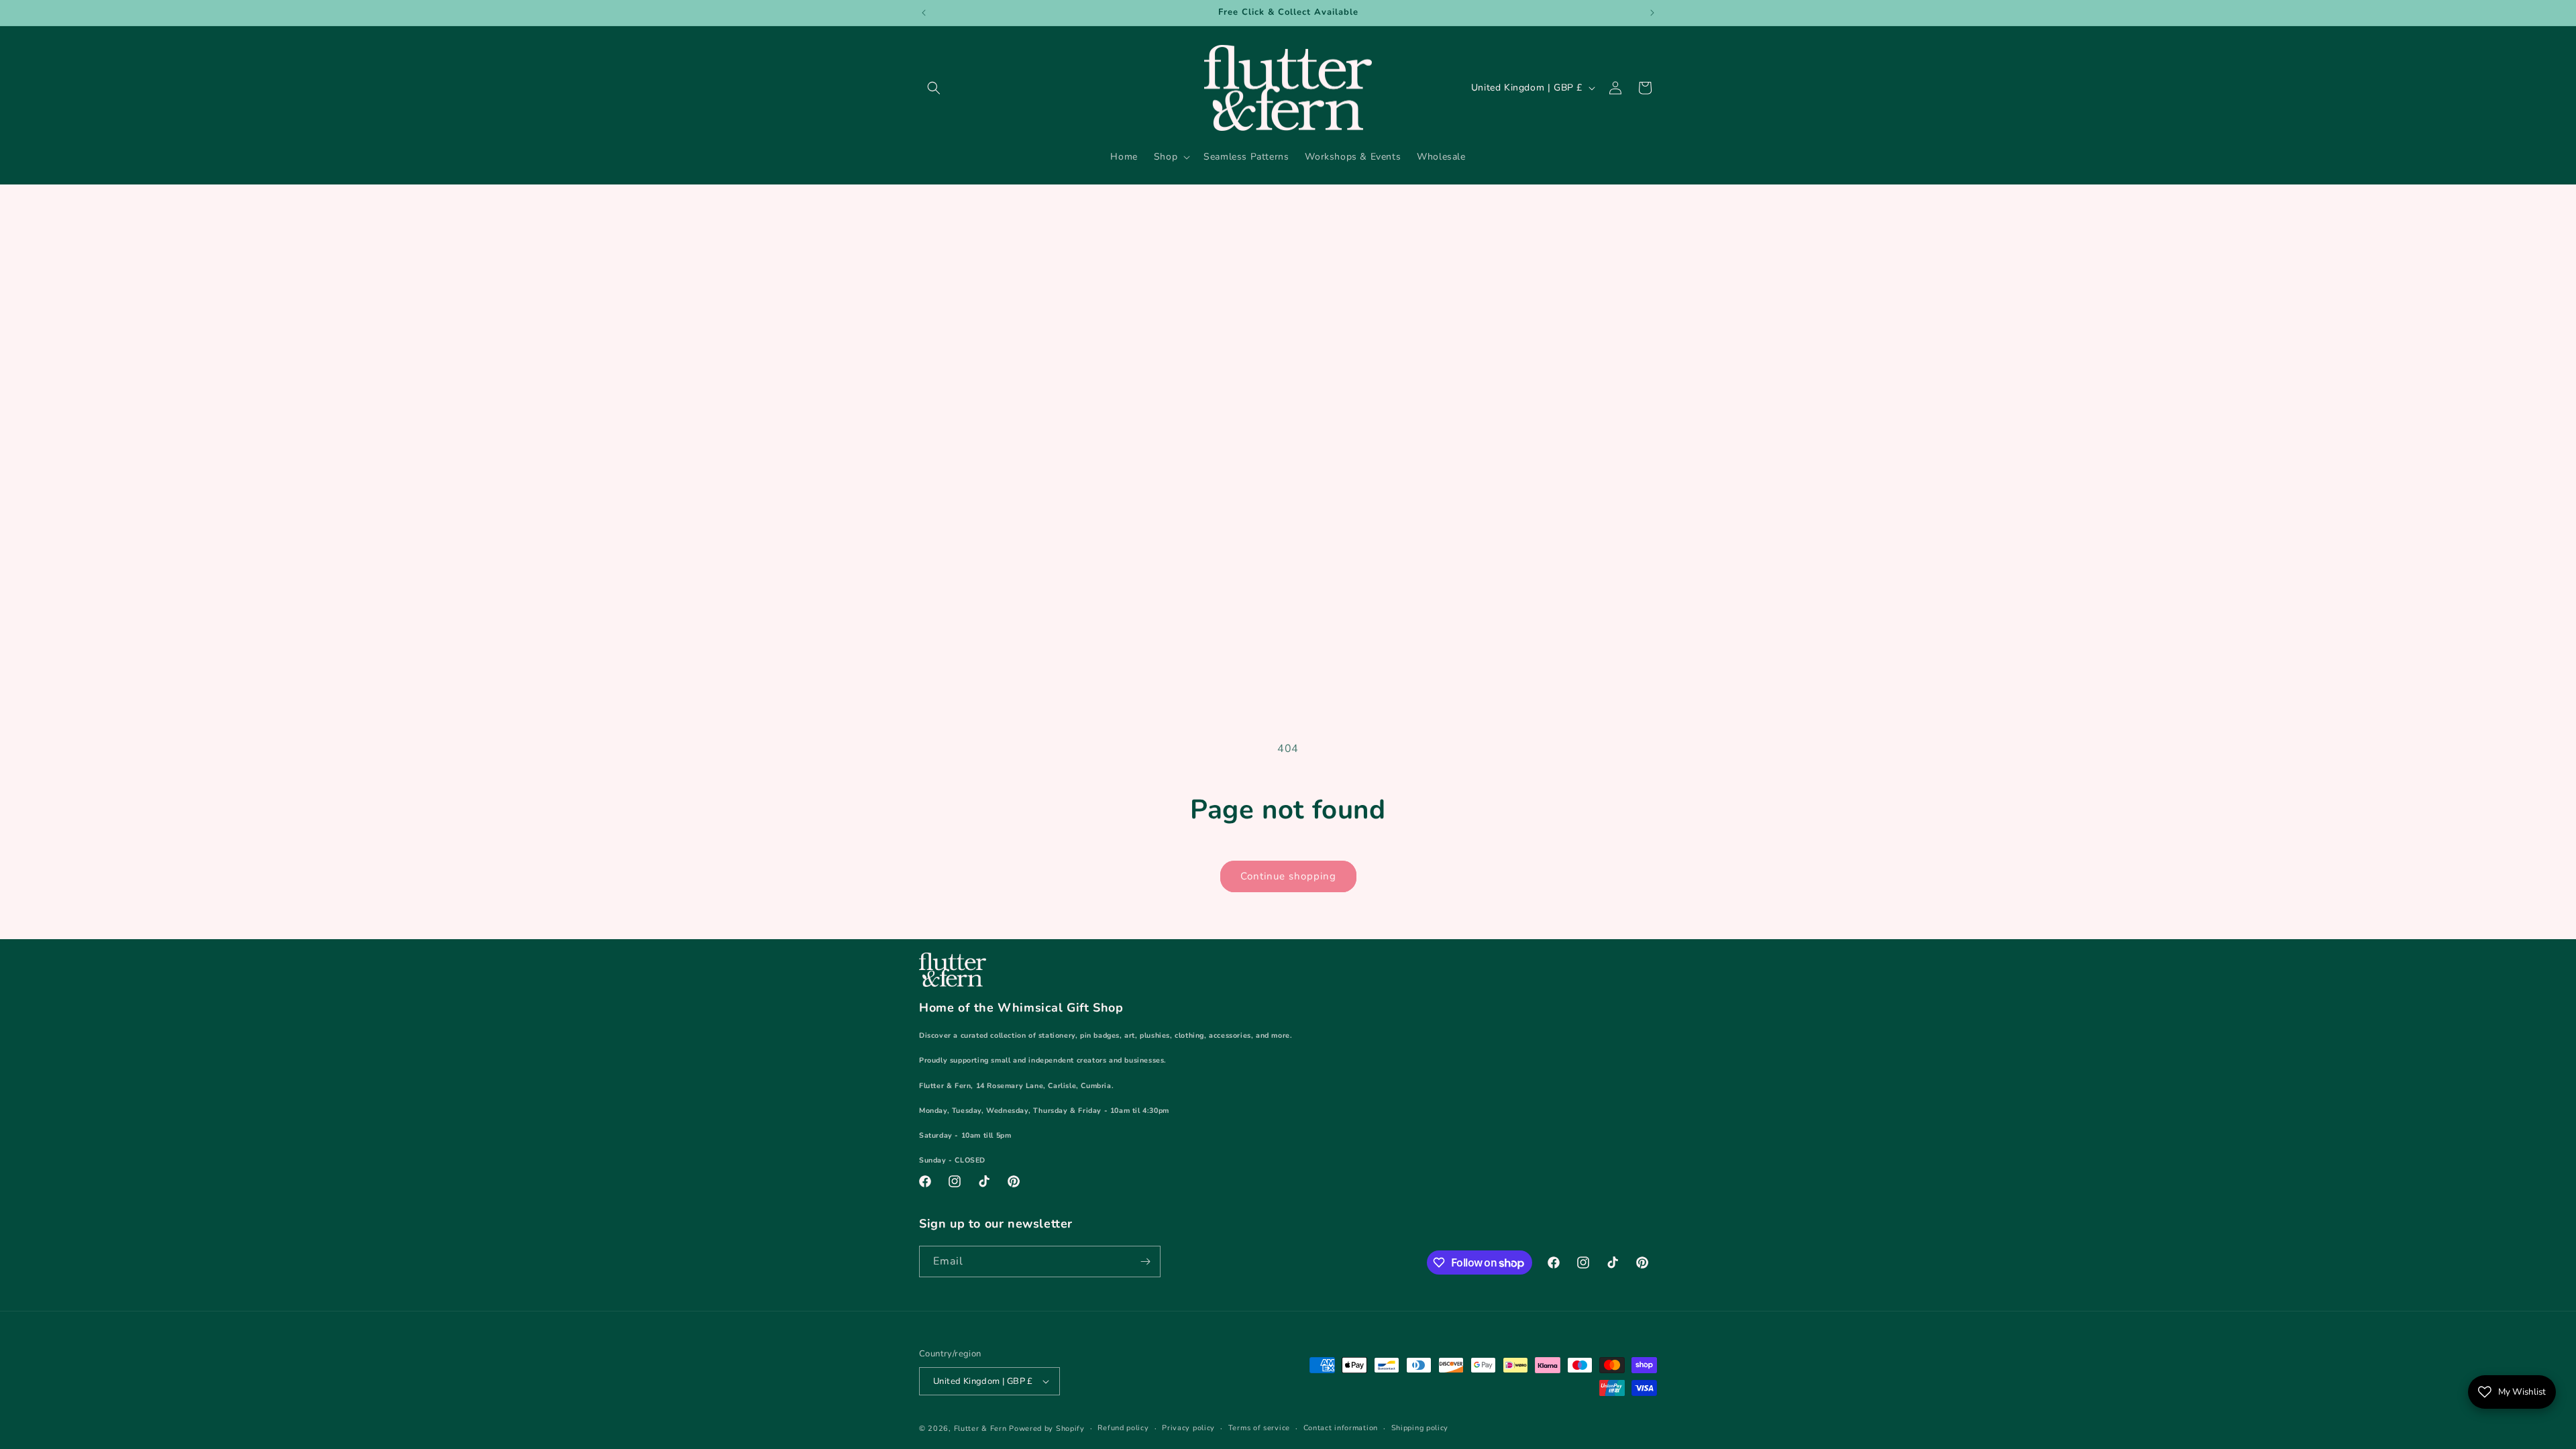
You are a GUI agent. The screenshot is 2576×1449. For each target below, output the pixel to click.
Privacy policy (1188, 1428)
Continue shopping (1288, 876)
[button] (934, 88)
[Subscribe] (1145, 1262)
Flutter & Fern (980, 1429)
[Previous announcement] (924, 13)
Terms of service (1259, 1428)
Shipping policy (1420, 1428)
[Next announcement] (1652, 13)
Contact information (1341, 1428)
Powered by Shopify (1047, 1429)
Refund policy (1123, 1428)
